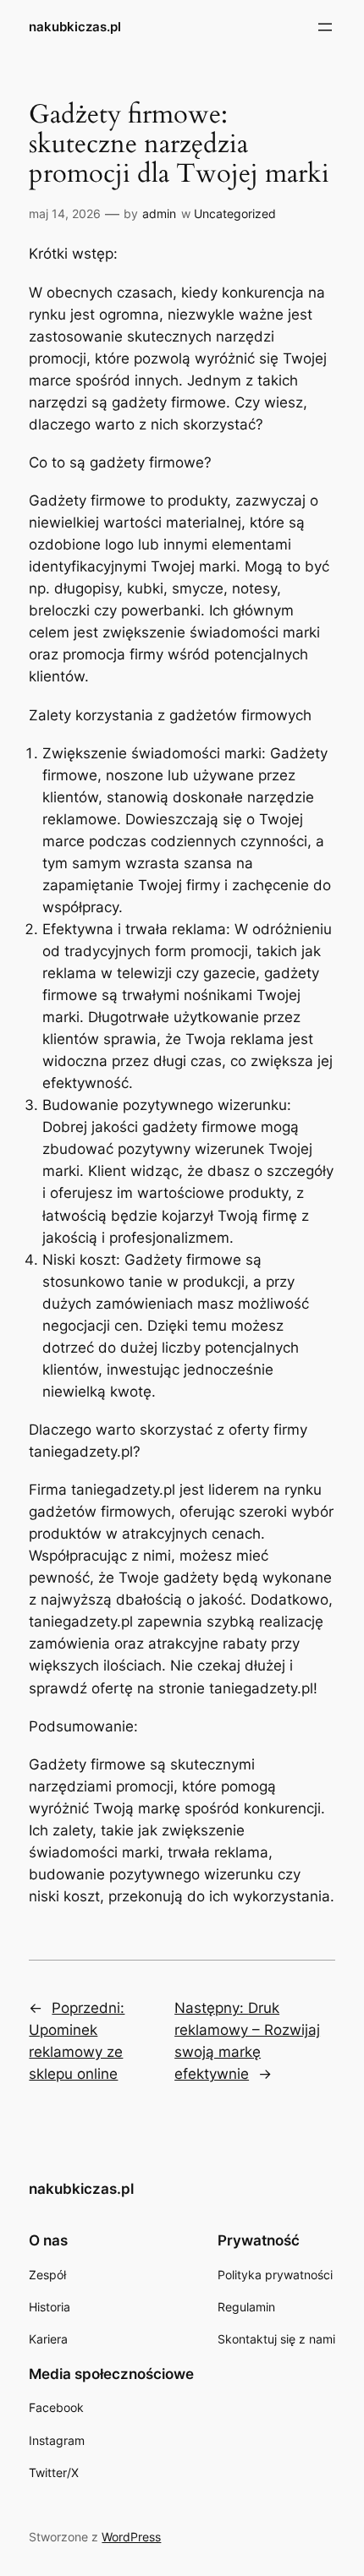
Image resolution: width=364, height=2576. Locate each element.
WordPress (131, 2537)
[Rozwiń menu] (325, 27)
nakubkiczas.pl (75, 27)
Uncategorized (235, 213)
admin (159, 213)
